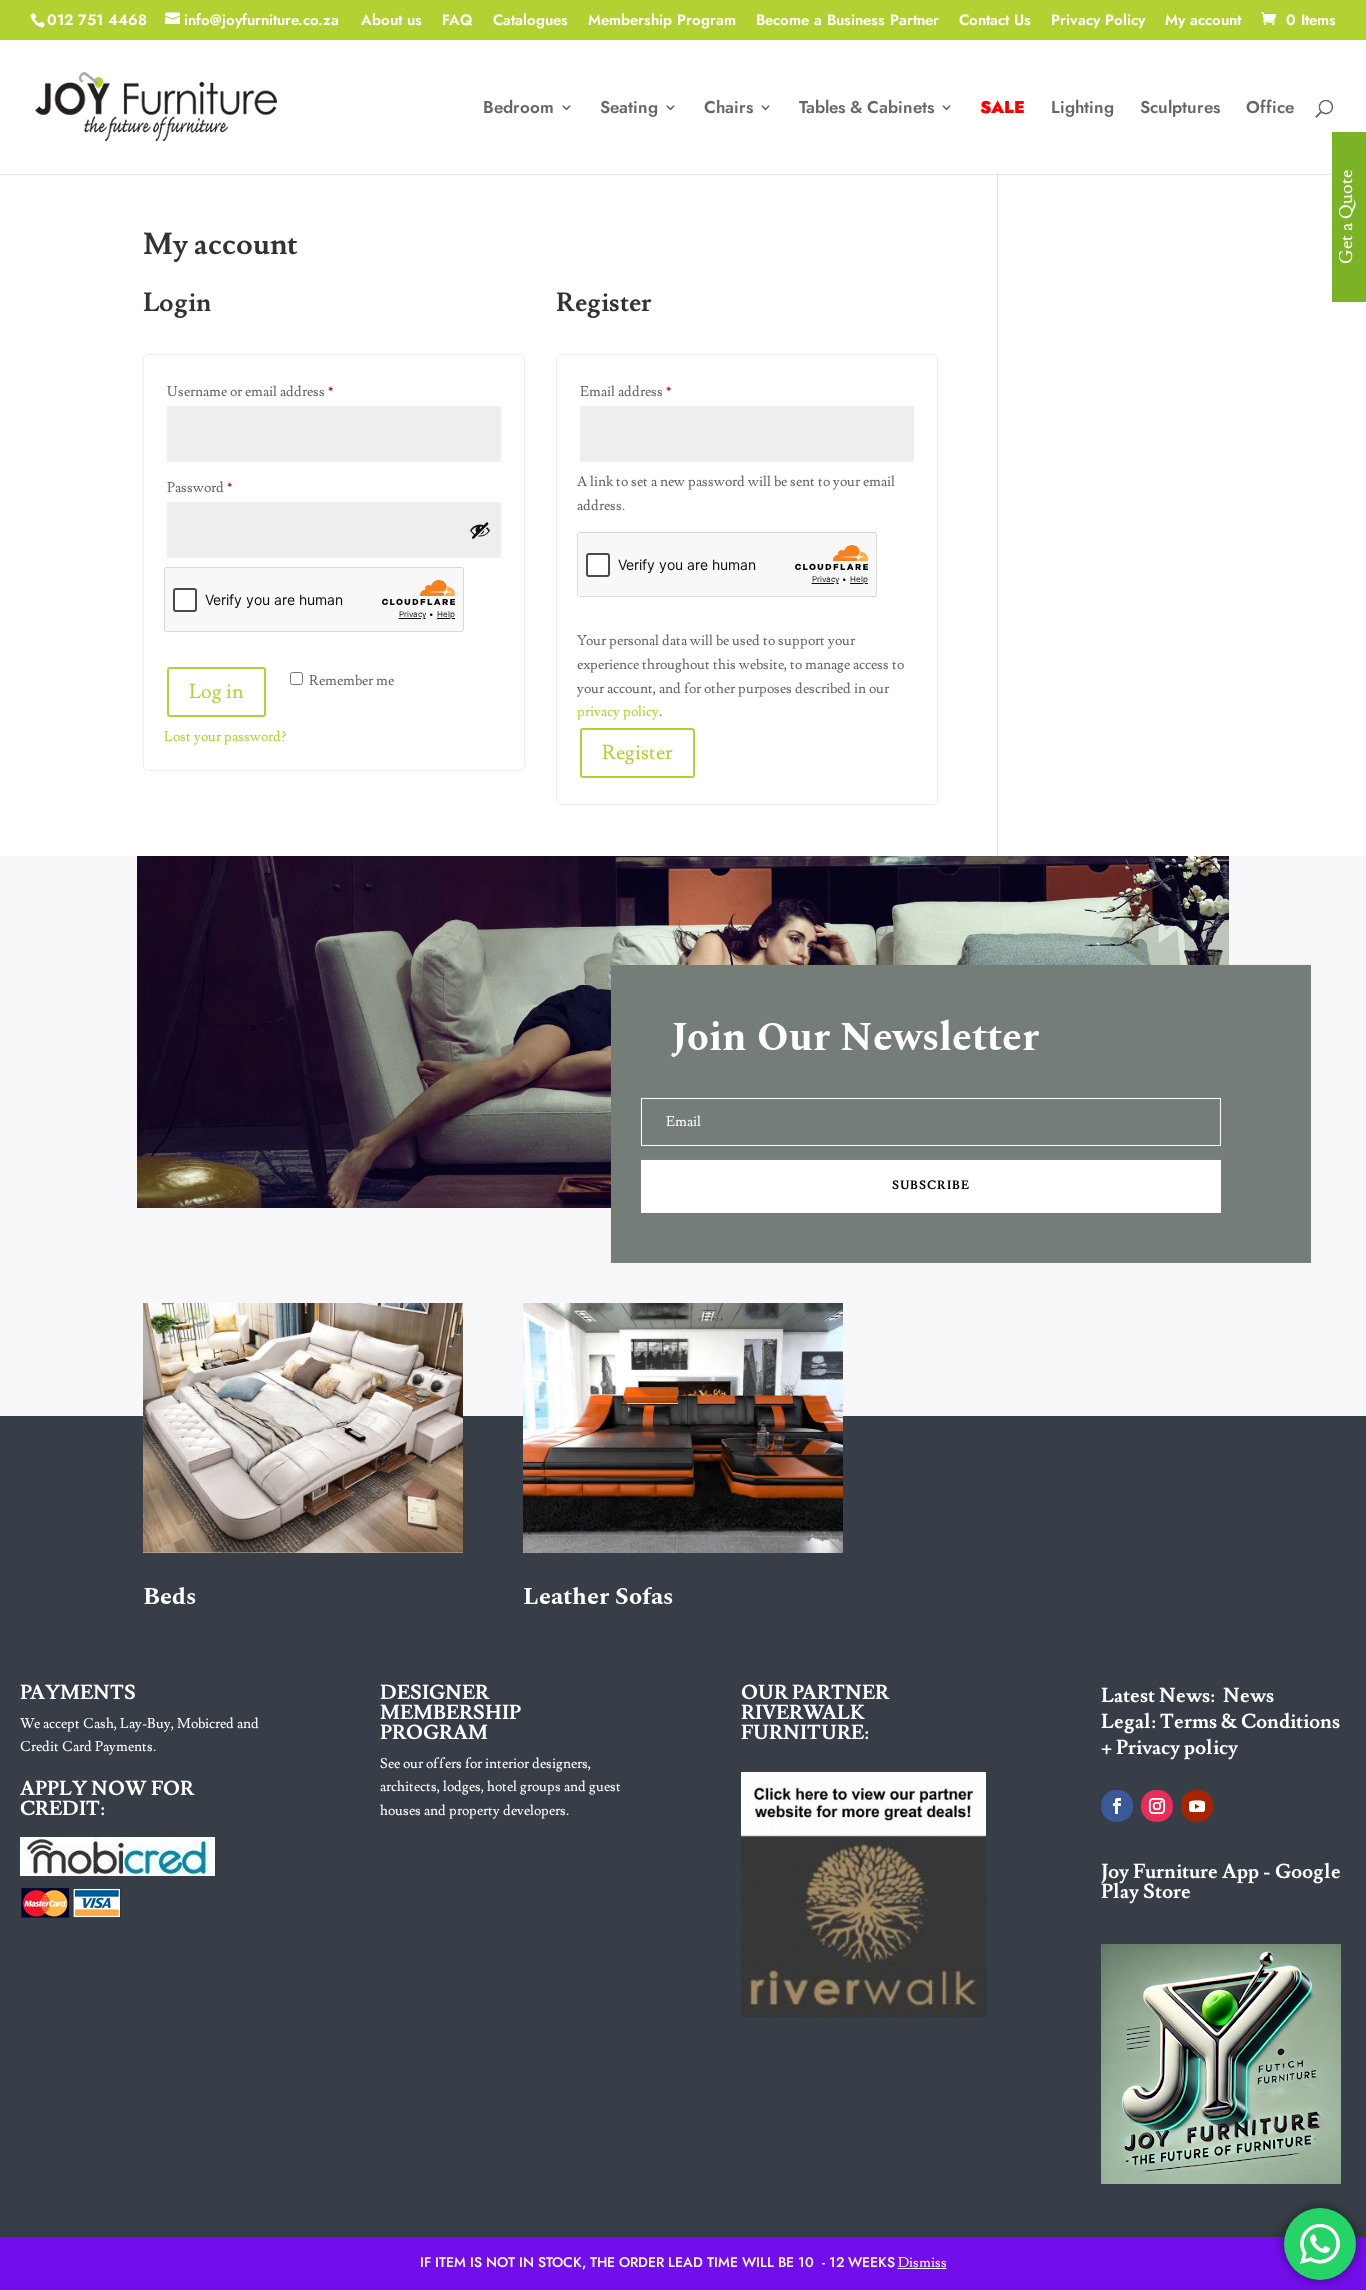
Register (637, 753)
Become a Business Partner (847, 22)
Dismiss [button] (922, 2263)
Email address (652, 391)
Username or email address (276, 391)
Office (1270, 109)
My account (1203, 22)
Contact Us (995, 22)
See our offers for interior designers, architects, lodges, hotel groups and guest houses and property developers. (500, 1788)
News (1248, 1696)
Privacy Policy (1098, 22)
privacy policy (618, 712)
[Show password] (480, 530)
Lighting (1082, 109)
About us (391, 22)
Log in (216, 692)
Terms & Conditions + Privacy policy (1220, 1735)
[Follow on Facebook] (1117, 1806)
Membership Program (662, 22)
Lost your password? (225, 737)
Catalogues (530, 22)
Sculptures (1180, 109)
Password (226, 487)
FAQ (457, 22)
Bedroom (518, 109)
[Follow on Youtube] (1197, 1806)
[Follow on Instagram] (1157, 1806)
